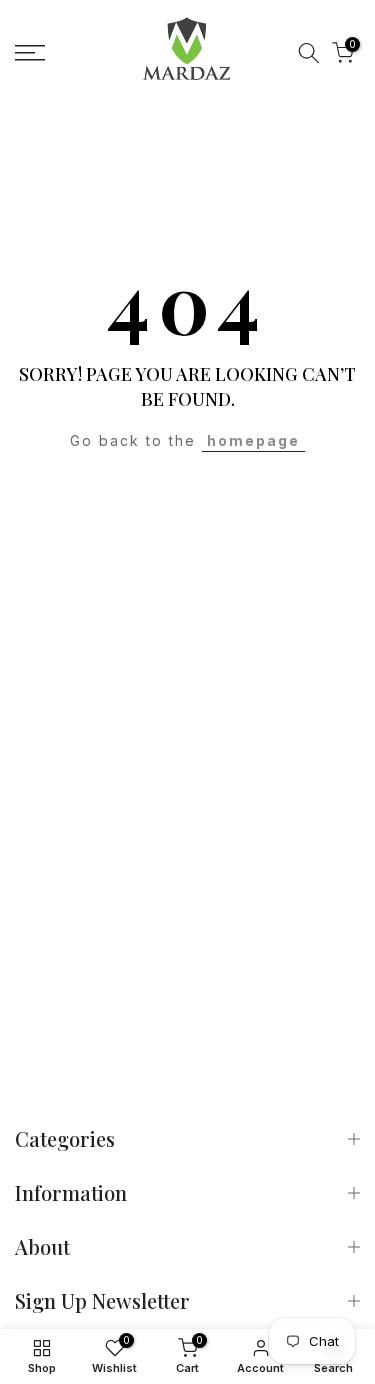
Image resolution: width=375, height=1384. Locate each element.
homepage (253, 440)
